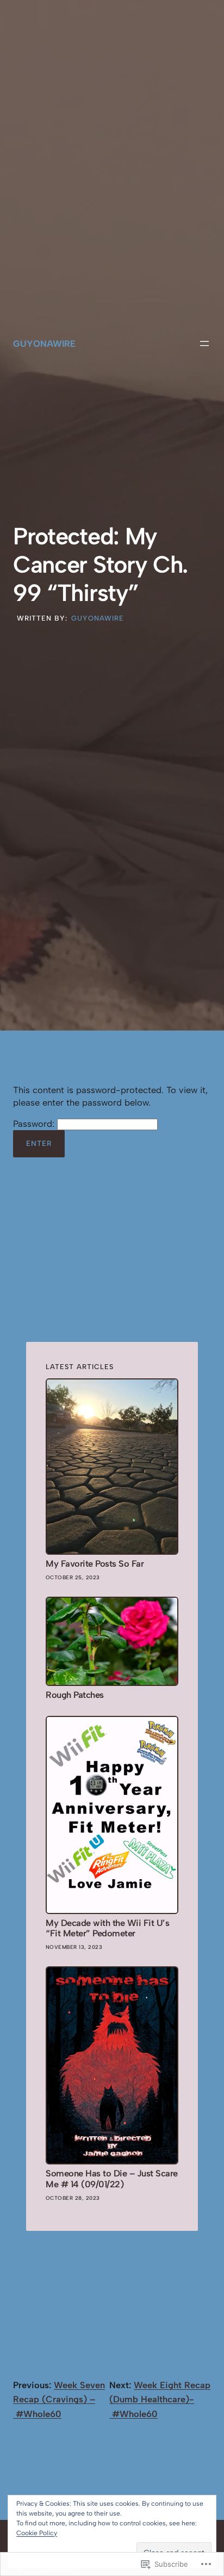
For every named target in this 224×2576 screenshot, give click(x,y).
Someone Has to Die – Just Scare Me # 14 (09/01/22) (112, 2179)
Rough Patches (75, 1695)
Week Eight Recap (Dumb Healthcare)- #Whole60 (160, 2399)
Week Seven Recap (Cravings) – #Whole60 (59, 2399)
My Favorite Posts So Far (95, 1564)
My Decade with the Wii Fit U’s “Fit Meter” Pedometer (107, 1928)
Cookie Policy (37, 2533)
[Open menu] (204, 344)
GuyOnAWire (44, 344)
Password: (35, 1124)
